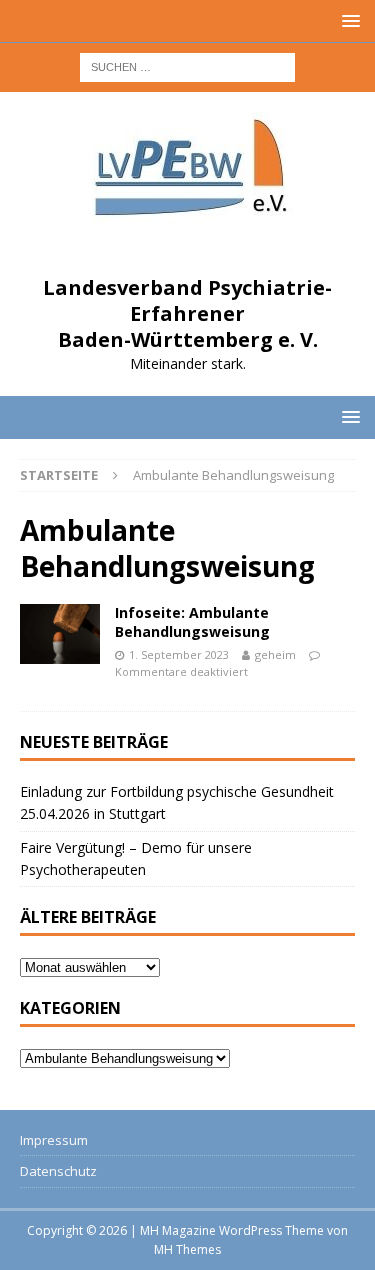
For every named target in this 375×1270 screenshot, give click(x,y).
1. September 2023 (179, 654)
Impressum (54, 1140)
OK (188, 1222)
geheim (275, 654)
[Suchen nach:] (187, 65)
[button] (347, 20)
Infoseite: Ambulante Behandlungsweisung (192, 621)
